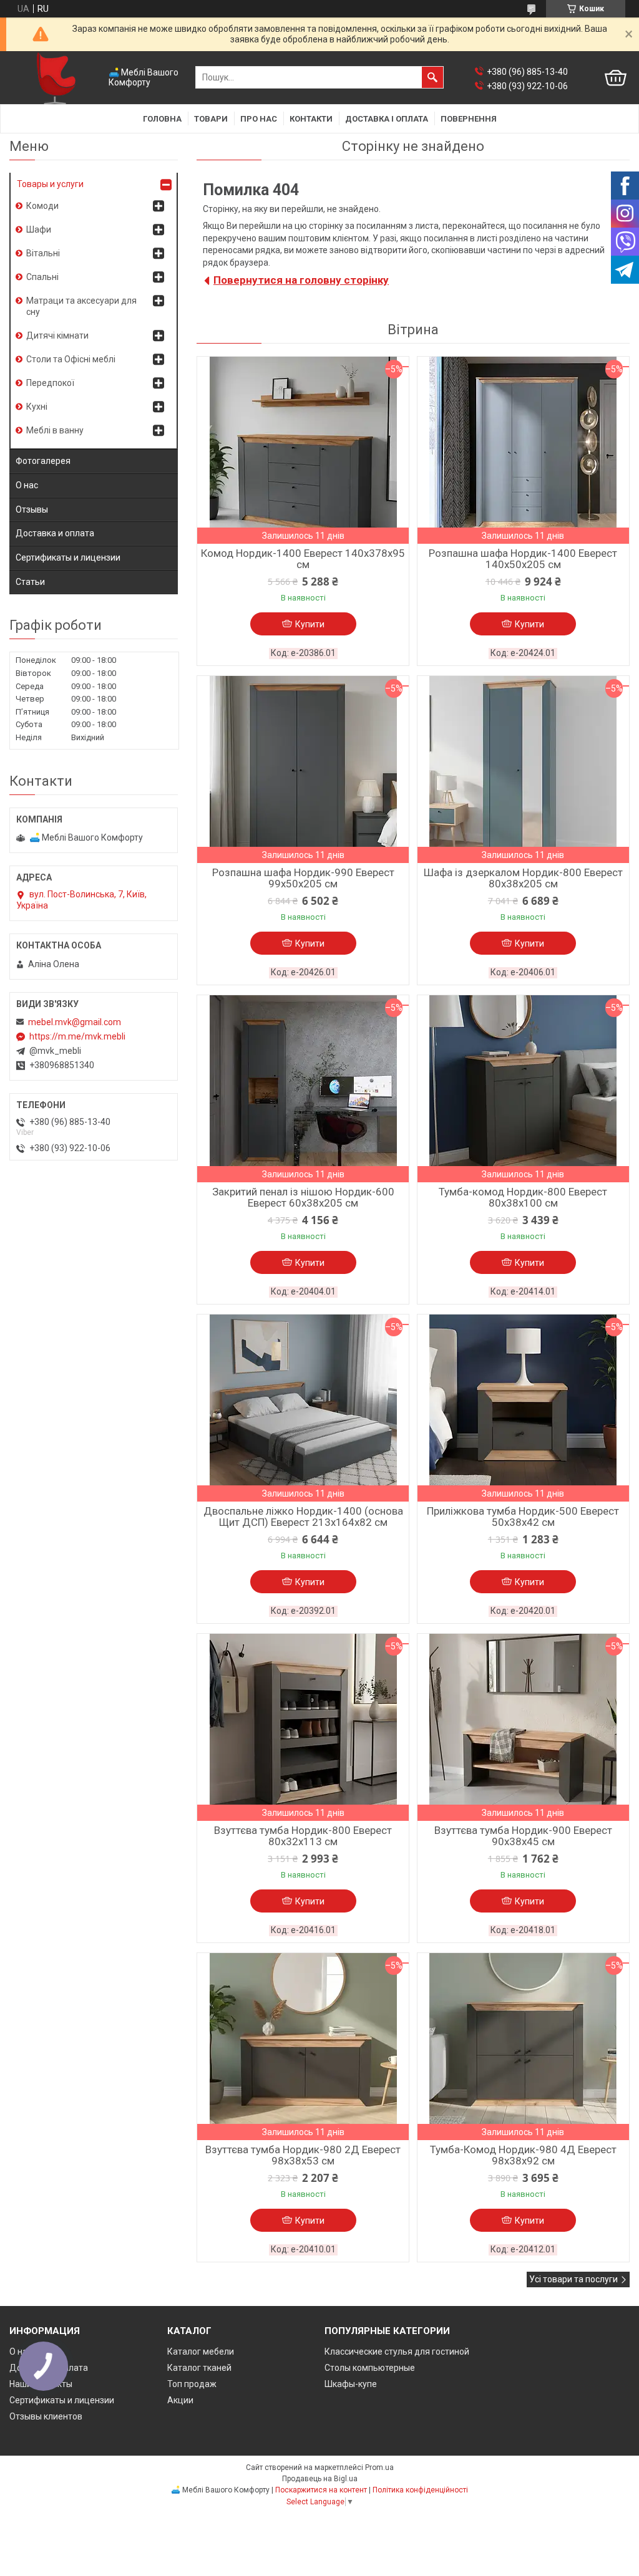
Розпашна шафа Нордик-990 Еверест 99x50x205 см (303, 878)
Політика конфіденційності (420, 2490)
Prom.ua (379, 2467)
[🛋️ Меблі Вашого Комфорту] (56, 78)
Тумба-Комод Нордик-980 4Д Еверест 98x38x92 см (523, 2155)
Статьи (30, 582)
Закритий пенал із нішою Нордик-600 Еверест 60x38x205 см (303, 1197)
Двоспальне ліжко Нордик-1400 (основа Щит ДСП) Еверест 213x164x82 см (303, 1517)
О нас (27, 485)
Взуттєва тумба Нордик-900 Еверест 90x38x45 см (523, 1836)
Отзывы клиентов (46, 2416)
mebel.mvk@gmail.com (75, 1022)
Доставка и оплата (55, 533)
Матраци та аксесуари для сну (81, 306)
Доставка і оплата (387, 119)
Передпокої (50, 383)
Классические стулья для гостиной (397, 2352)
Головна (162, 119)
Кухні (37, 407)
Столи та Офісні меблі (71, 359)
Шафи (39, 229)
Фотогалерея (43, 461)
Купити (310, 624)
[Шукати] (432, 77)
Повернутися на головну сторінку (301, 280)
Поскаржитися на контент (321, 2490)
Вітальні (43, 253)
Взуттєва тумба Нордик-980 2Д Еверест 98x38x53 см (303, 2155)
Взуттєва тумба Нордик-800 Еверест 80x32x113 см (303, 1836)
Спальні (42, 277)
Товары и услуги (50, 184)
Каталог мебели (201, 2352)
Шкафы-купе (351, 2384)
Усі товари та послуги (573, 2279)
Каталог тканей (199, 2368)
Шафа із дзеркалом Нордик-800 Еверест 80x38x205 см (523, 878)
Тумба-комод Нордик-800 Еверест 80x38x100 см (523, 1197)
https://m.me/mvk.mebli (77, 1036)
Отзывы (32, 509)
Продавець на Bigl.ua (320, 2479)
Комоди (42, 206)
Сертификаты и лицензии (68, 557)
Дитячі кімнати (57, 335)
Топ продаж (192, 2384)
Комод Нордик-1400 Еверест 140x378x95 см (303, 559)
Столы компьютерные (370, 2368)
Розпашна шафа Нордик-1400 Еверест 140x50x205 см (523, 559)
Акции (180, 2400)
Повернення (469, 119)
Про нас (259, 119)
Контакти (311, 119)
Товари (211, 119)
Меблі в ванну (55, 430)
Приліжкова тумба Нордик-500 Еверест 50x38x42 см (523, 1517)
